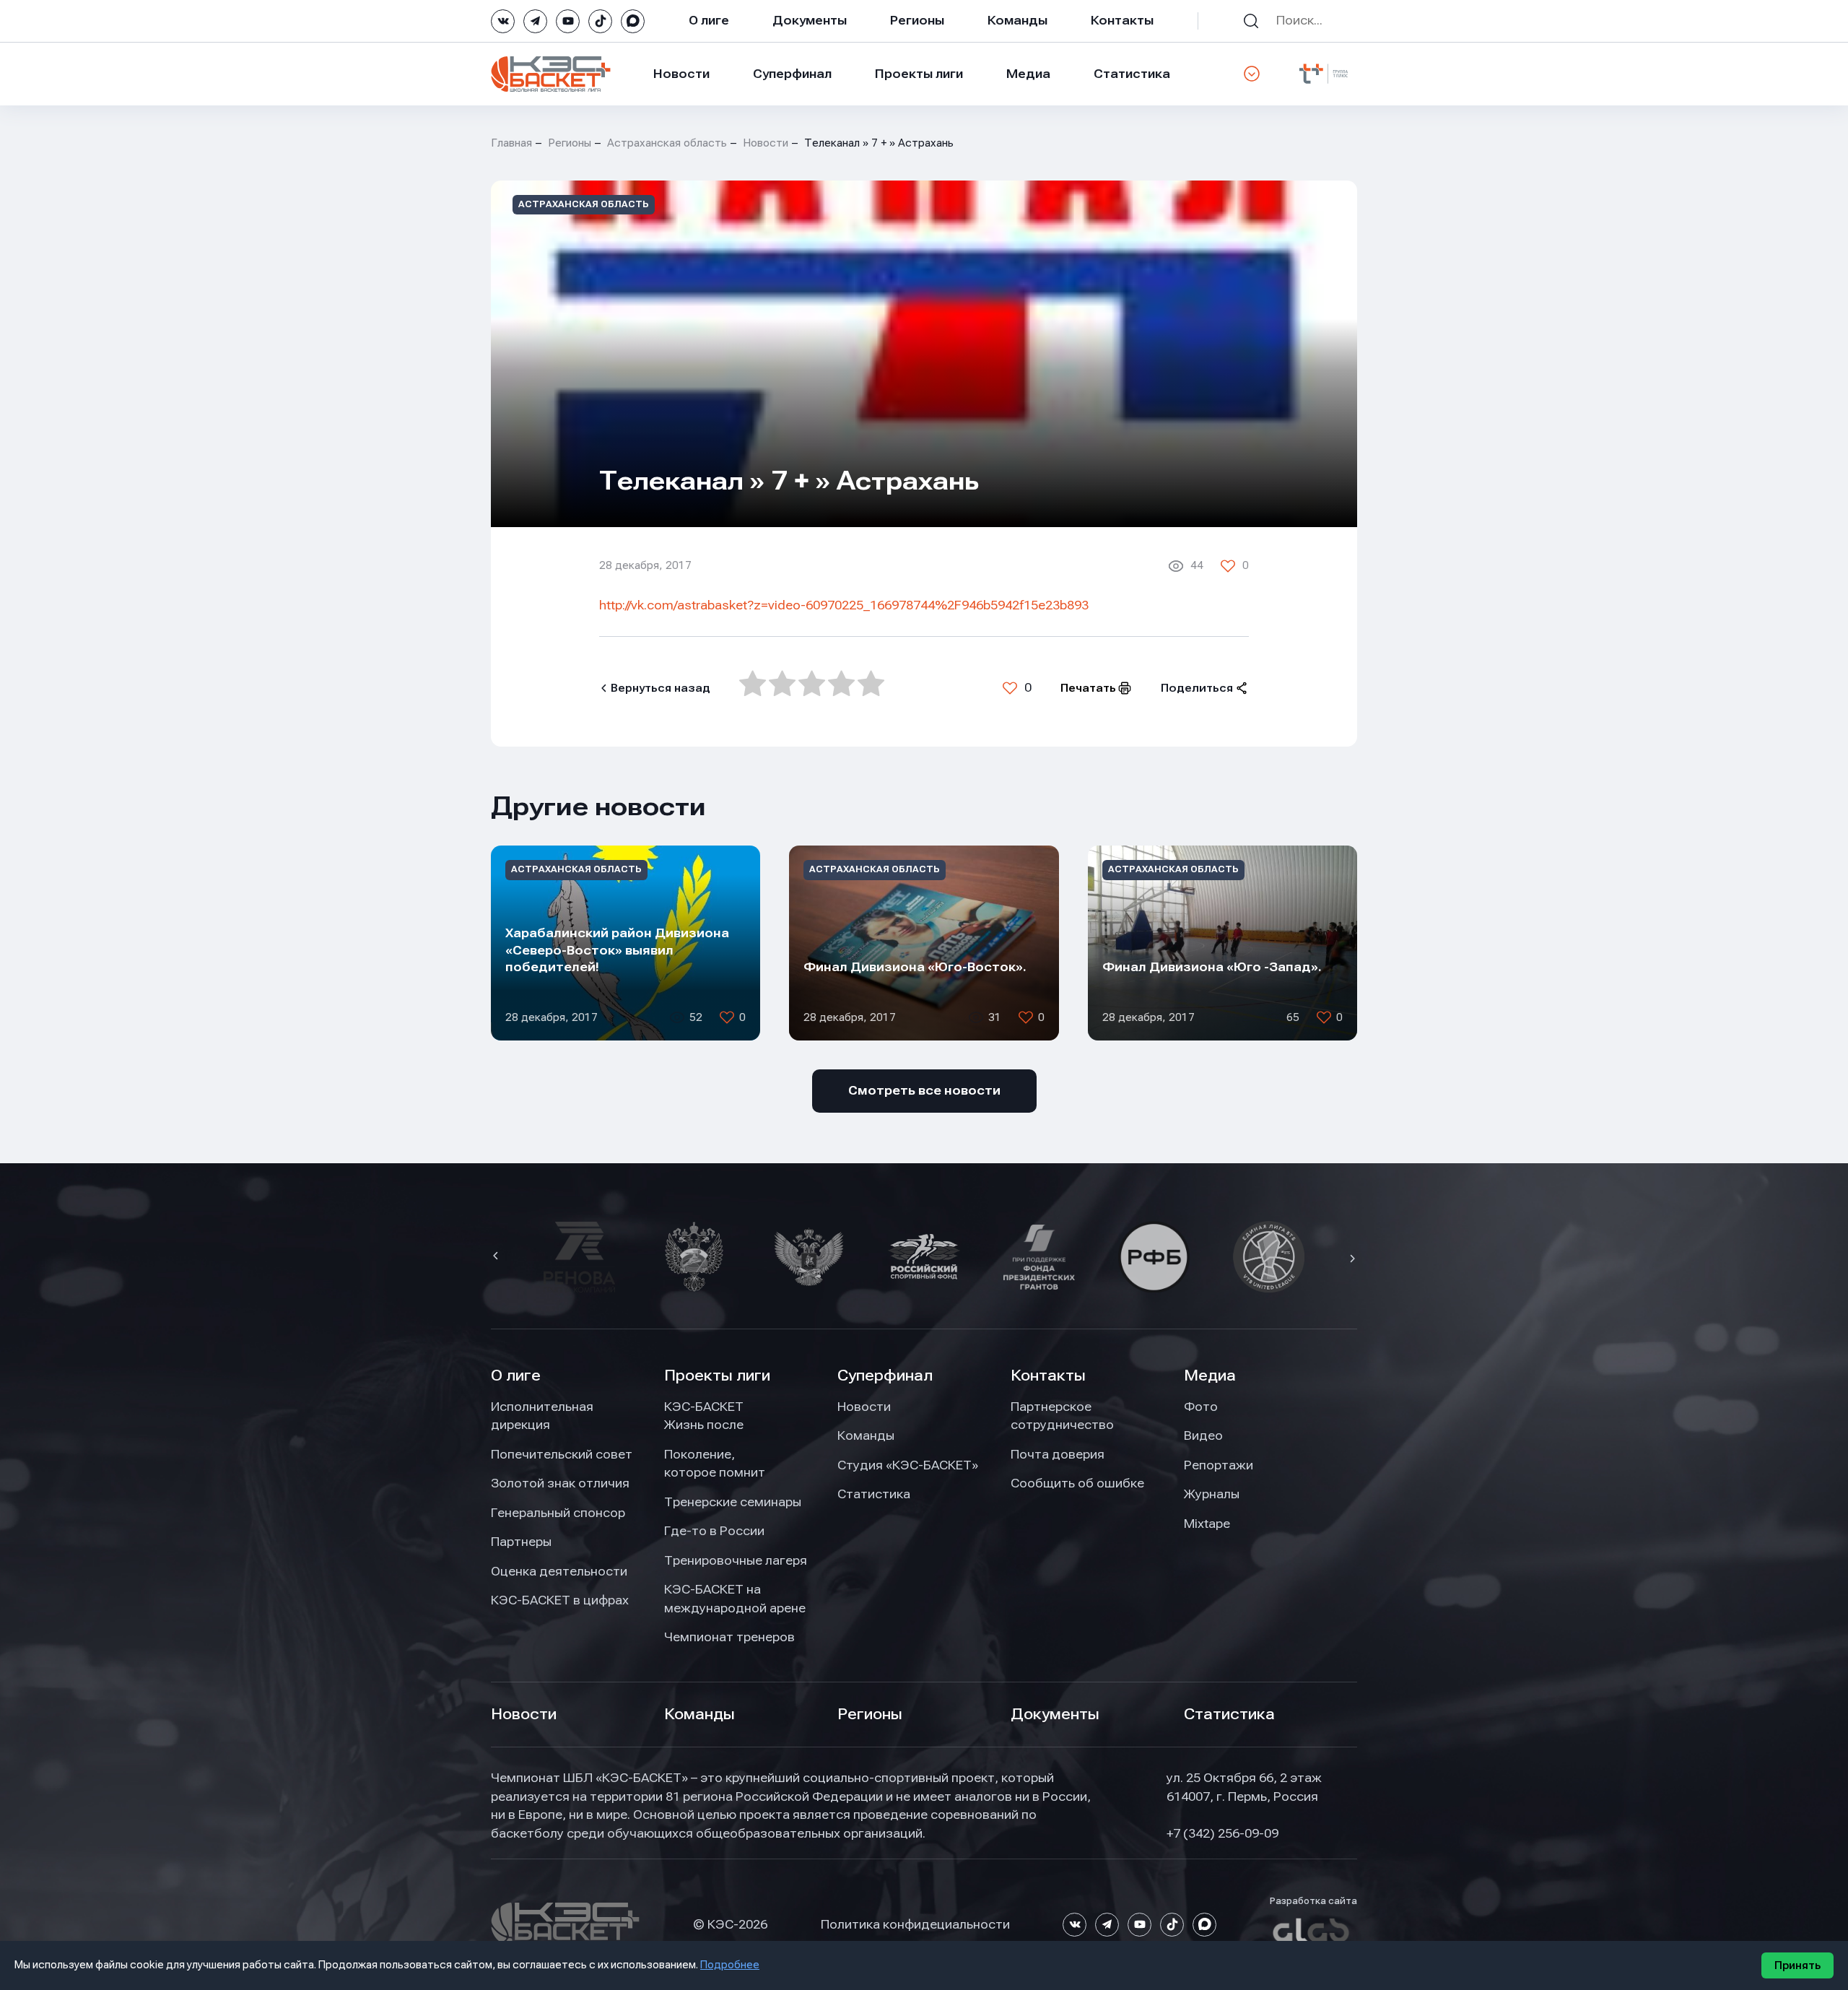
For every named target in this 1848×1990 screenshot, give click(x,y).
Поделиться (1197, 688)
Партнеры (521, 1542)
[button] (497, 1257)
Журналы (1212, 1494)
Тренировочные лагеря (736, 1560)
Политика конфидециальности (915, 1924)
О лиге (709, 20)
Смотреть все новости (924, 1090)
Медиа (1028, 74)
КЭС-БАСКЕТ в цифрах (560, 1600)
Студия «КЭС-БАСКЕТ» (908, 1465)
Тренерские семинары (733, 1502)
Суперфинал (792, 74)
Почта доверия (1058, 1454)
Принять (1797, 1965)
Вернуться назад (661, 688)
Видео (1203, 1435)
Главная (511, 143)
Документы (810, 20)
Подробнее (730, 1965)
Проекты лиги (717, 1376)
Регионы (917, 20)
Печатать (1088, 688)
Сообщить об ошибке (1077, 1483)
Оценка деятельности (559, 1571)
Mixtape (1207, 1524)
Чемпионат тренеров (729, 1637)
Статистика (1132, 74)
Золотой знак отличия (560, 1483)
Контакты (1122, 20)
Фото (1201, 1407)
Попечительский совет (562, 1454)
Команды (1017, 20)
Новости (681, 74)
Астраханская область (667, 143)
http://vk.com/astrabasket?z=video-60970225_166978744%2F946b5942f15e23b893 (844, 605)
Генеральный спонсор (558, 1513)
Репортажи (1219, 1465)
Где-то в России (714, 1531)
